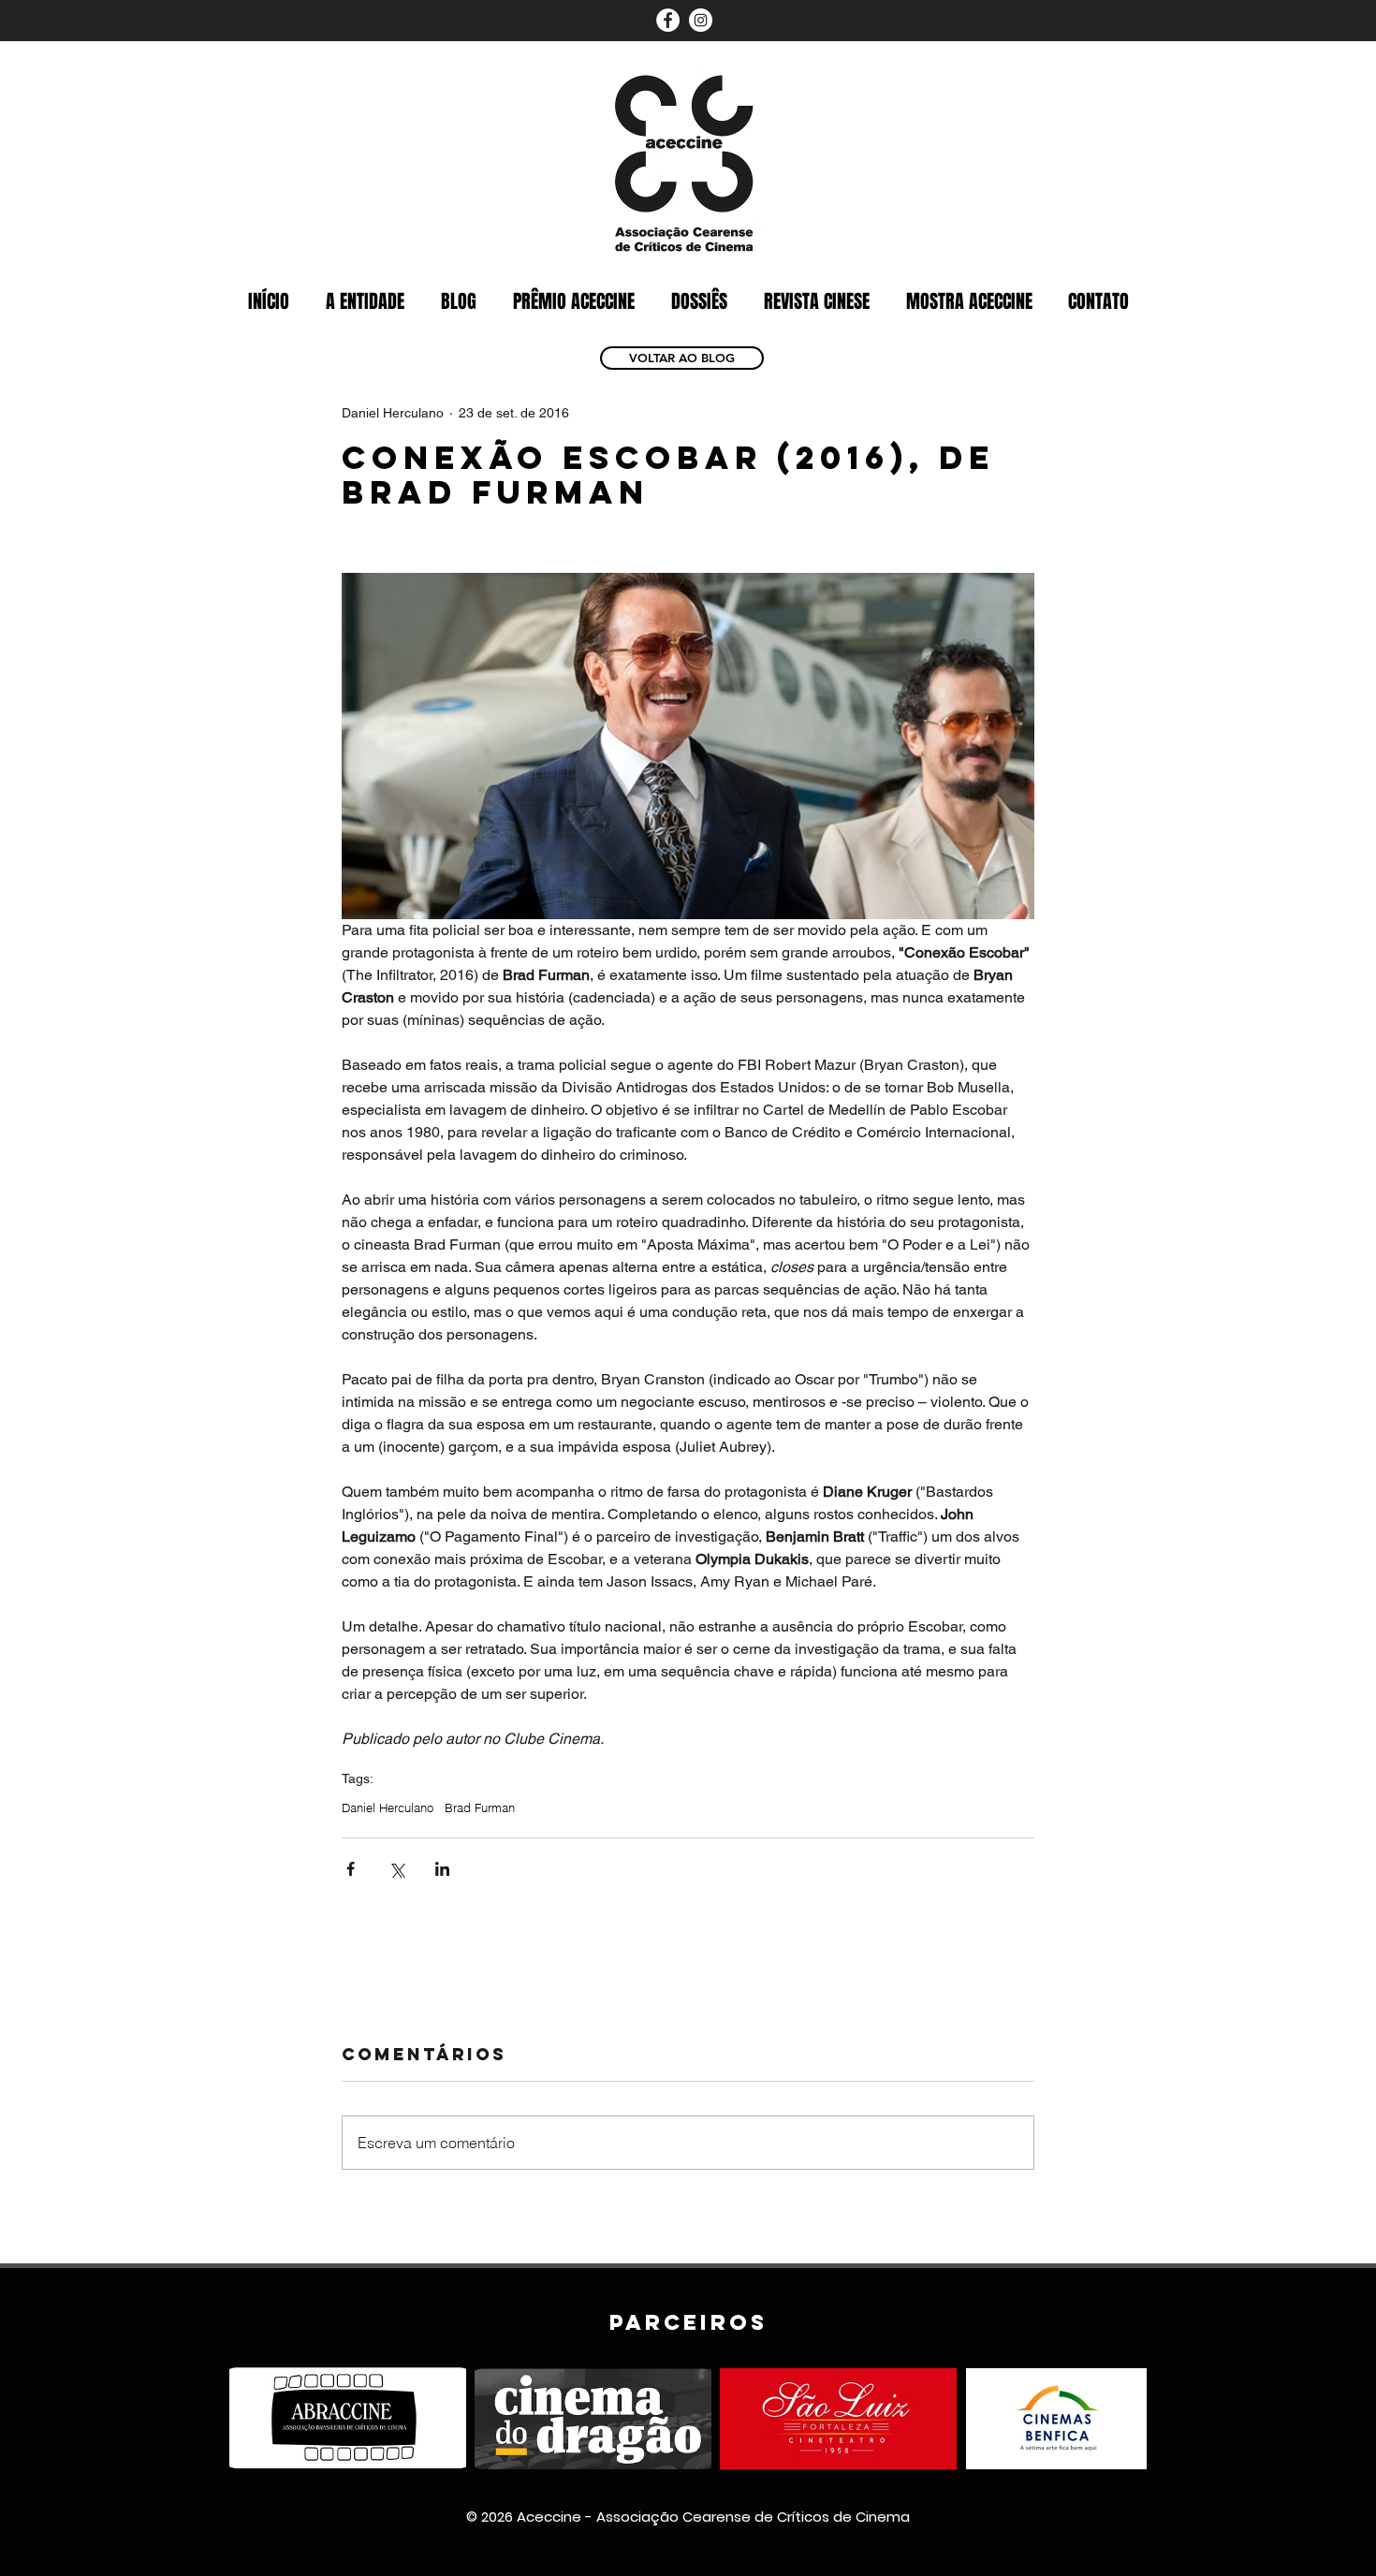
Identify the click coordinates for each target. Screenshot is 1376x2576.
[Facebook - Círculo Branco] (668, 20)
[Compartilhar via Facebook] (351, 1869)
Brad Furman (480, 1808)
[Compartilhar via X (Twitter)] (396, 1869)
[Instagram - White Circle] (701, 20)
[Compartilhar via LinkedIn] (442, 1869)
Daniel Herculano (388, 1808)
